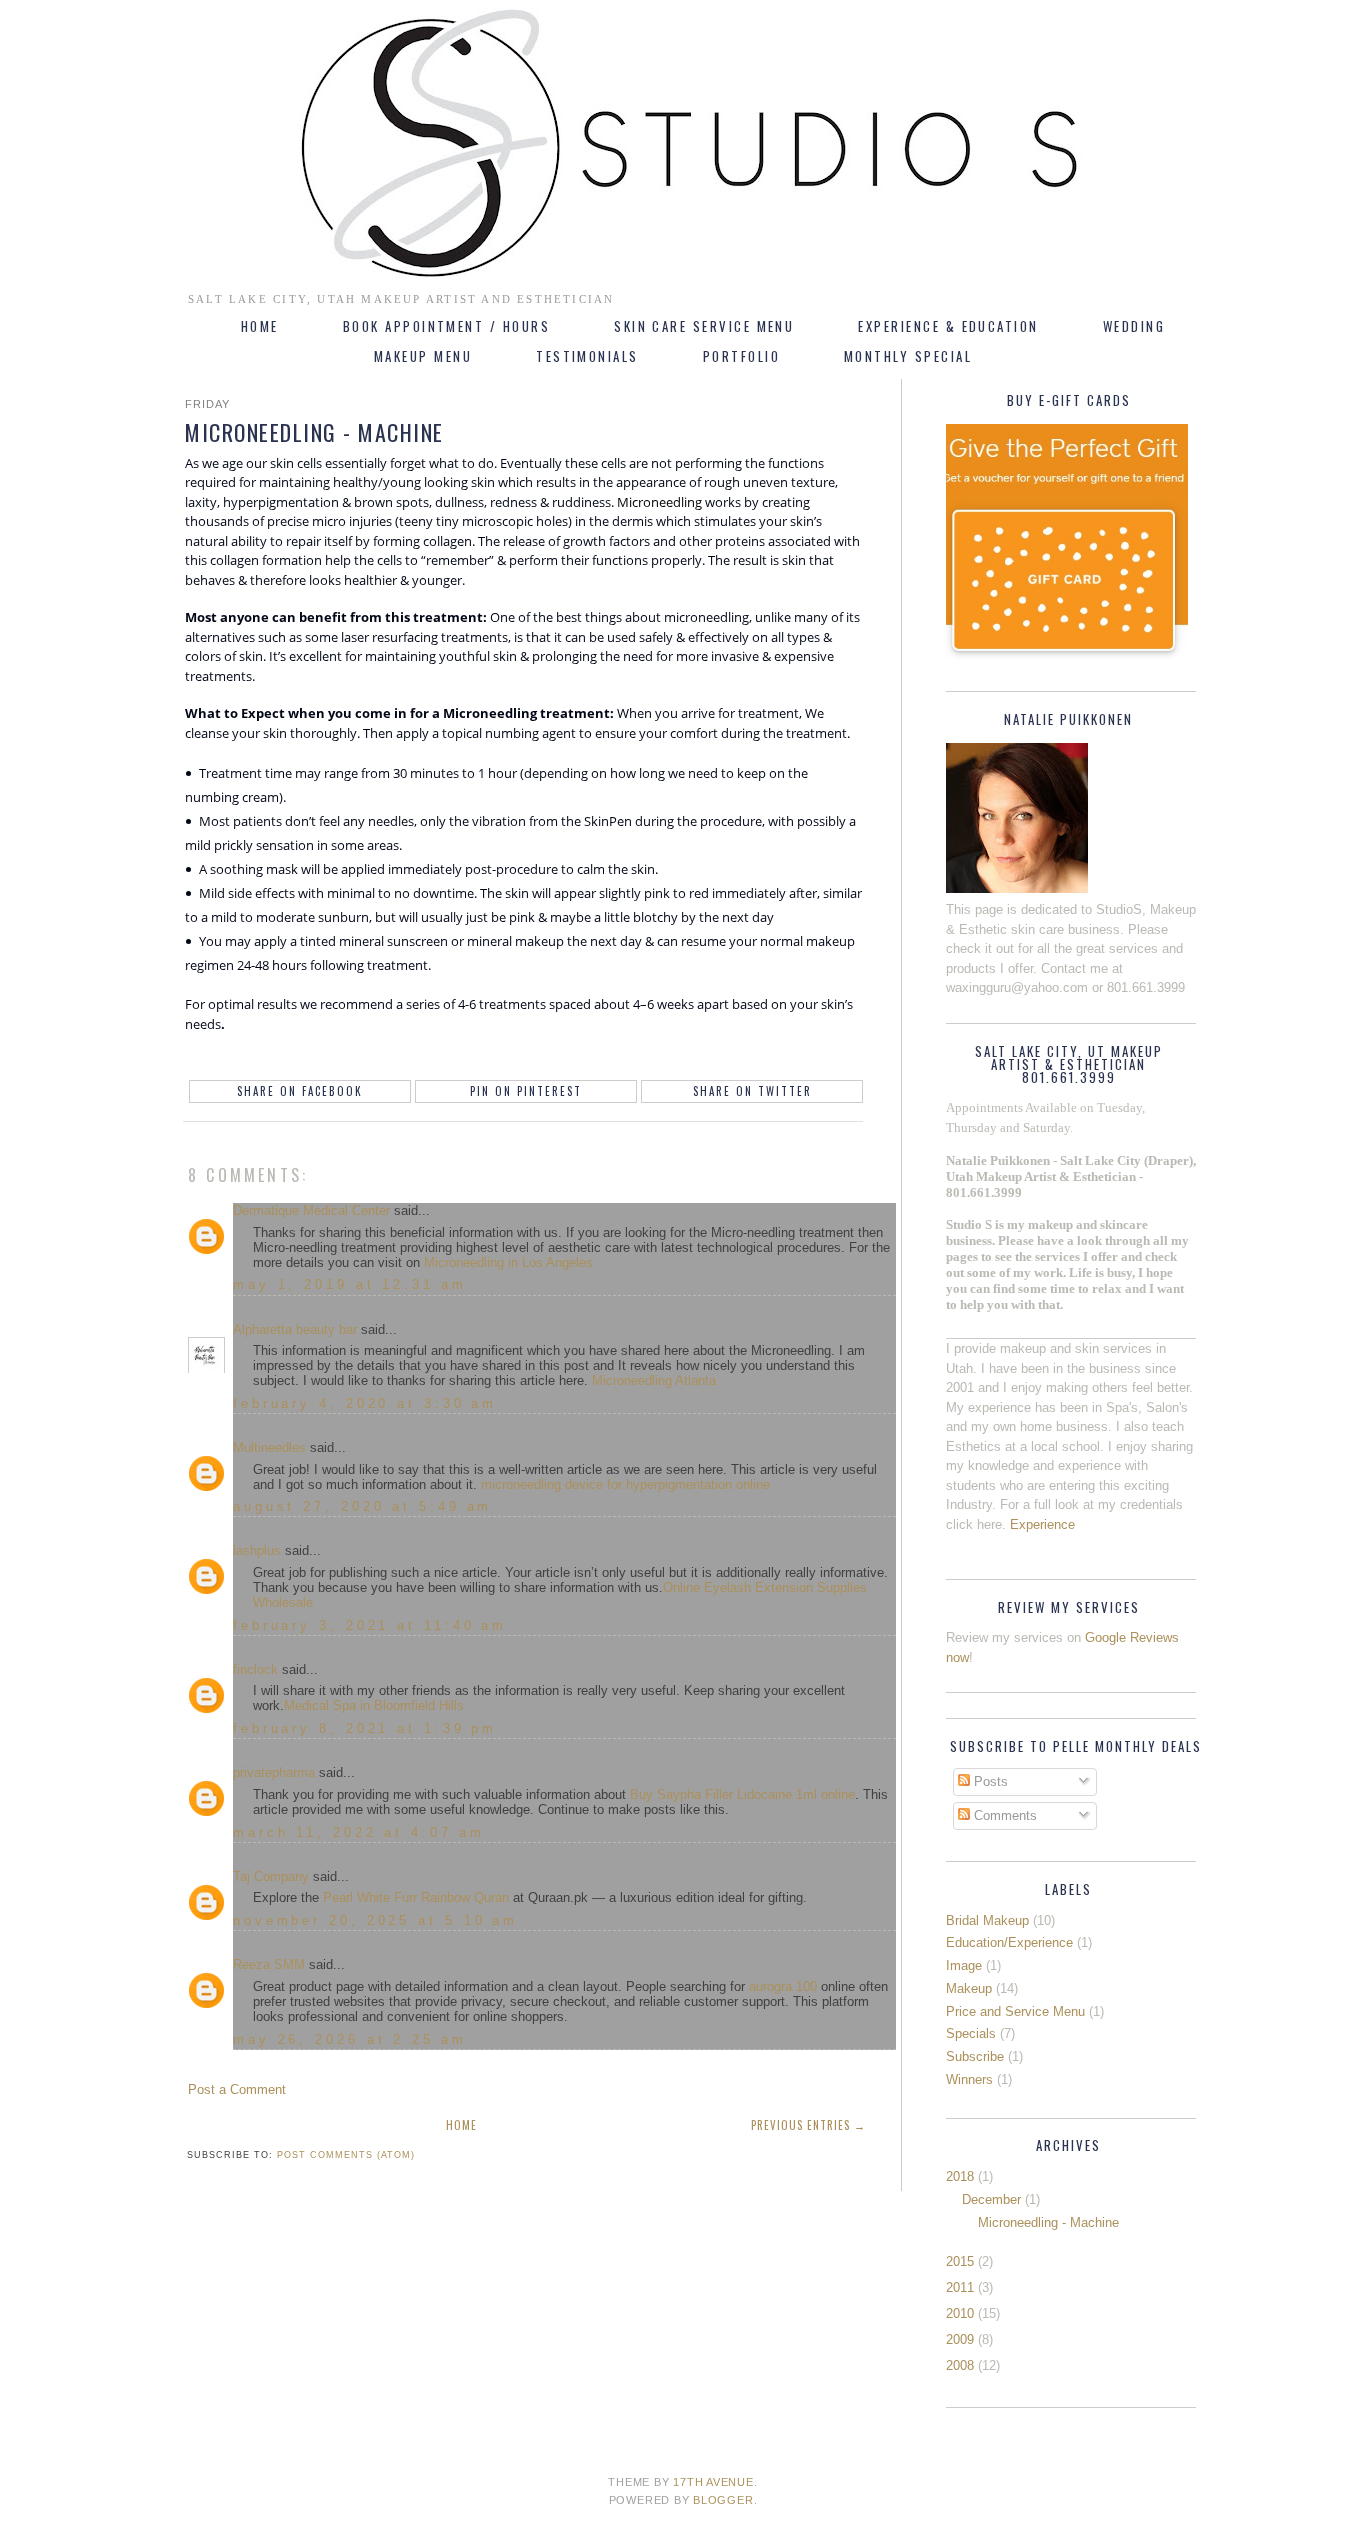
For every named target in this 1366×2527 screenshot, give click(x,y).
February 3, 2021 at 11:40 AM (370, 1625)
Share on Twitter (752, 1091)
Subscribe (975, 2056)
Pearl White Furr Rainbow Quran (416, 1897)
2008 (960, 2365)
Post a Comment (237, 2089)
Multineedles (269, 1447)
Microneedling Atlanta (654, 1380)
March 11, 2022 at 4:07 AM (359, 1832)
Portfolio (741, 356)
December (991, 2199)
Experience (1042, 1524)
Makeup (969, 1988)
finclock (255, 1669)
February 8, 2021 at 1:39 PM (365, 1728)
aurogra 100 (783, 1986)
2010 (960, 2313)
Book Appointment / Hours (446, 326)
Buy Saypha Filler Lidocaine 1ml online (742, 1794)
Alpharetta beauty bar (295, 1329)
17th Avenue (713, 2482)
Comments (1003, 1815)
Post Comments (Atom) (346, 2155)
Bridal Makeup (987, 1920)
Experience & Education (948, 326)
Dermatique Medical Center (311, 1210)
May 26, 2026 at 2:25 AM (350, 2039)
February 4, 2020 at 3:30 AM (365, 1403)
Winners (969, 2079)
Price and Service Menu (1015, 2011)
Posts (989, 1781)
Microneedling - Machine (1048, 2222)
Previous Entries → (808, 2125)
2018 (960, 2176)
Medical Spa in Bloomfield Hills (374, 1705)
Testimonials (587, 356)
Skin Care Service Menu (704, 326)
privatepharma (274, 1772)
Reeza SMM (269, 1964)
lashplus (257, 1550)
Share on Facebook (300, 1091)
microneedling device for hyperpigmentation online (625, 1484)
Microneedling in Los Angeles (508, 1262)
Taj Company (271, 1876)
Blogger (723, 2500)
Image (964, 1965)
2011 (960, 2287)
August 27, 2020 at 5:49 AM (362, 1506)
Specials (971, 2033)
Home (260, 326)
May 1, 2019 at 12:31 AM (350, 1284)
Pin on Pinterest (526, 1091)
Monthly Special (908, 356)
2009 (960, 2339)
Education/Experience (1009, 1942)
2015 (960, 2261)
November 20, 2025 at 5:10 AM (375, 1920)
